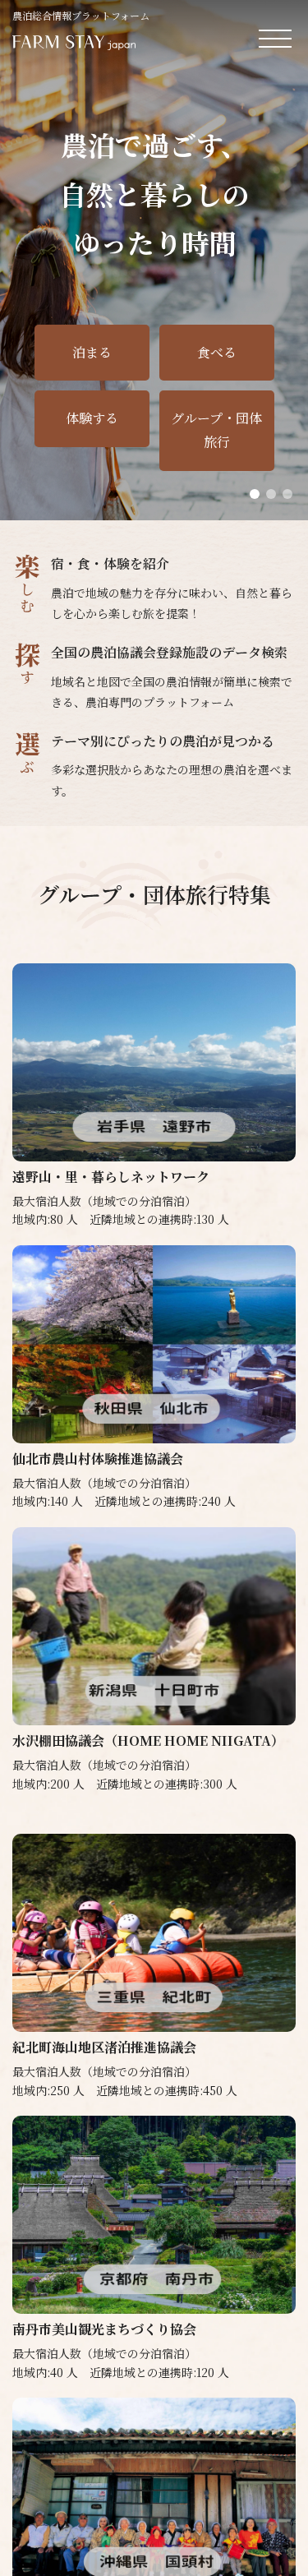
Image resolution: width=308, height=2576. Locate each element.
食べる (217, 352)
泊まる (92, 352)
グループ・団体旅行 (216, 430)
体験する (92, 418)
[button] (255, 494)
